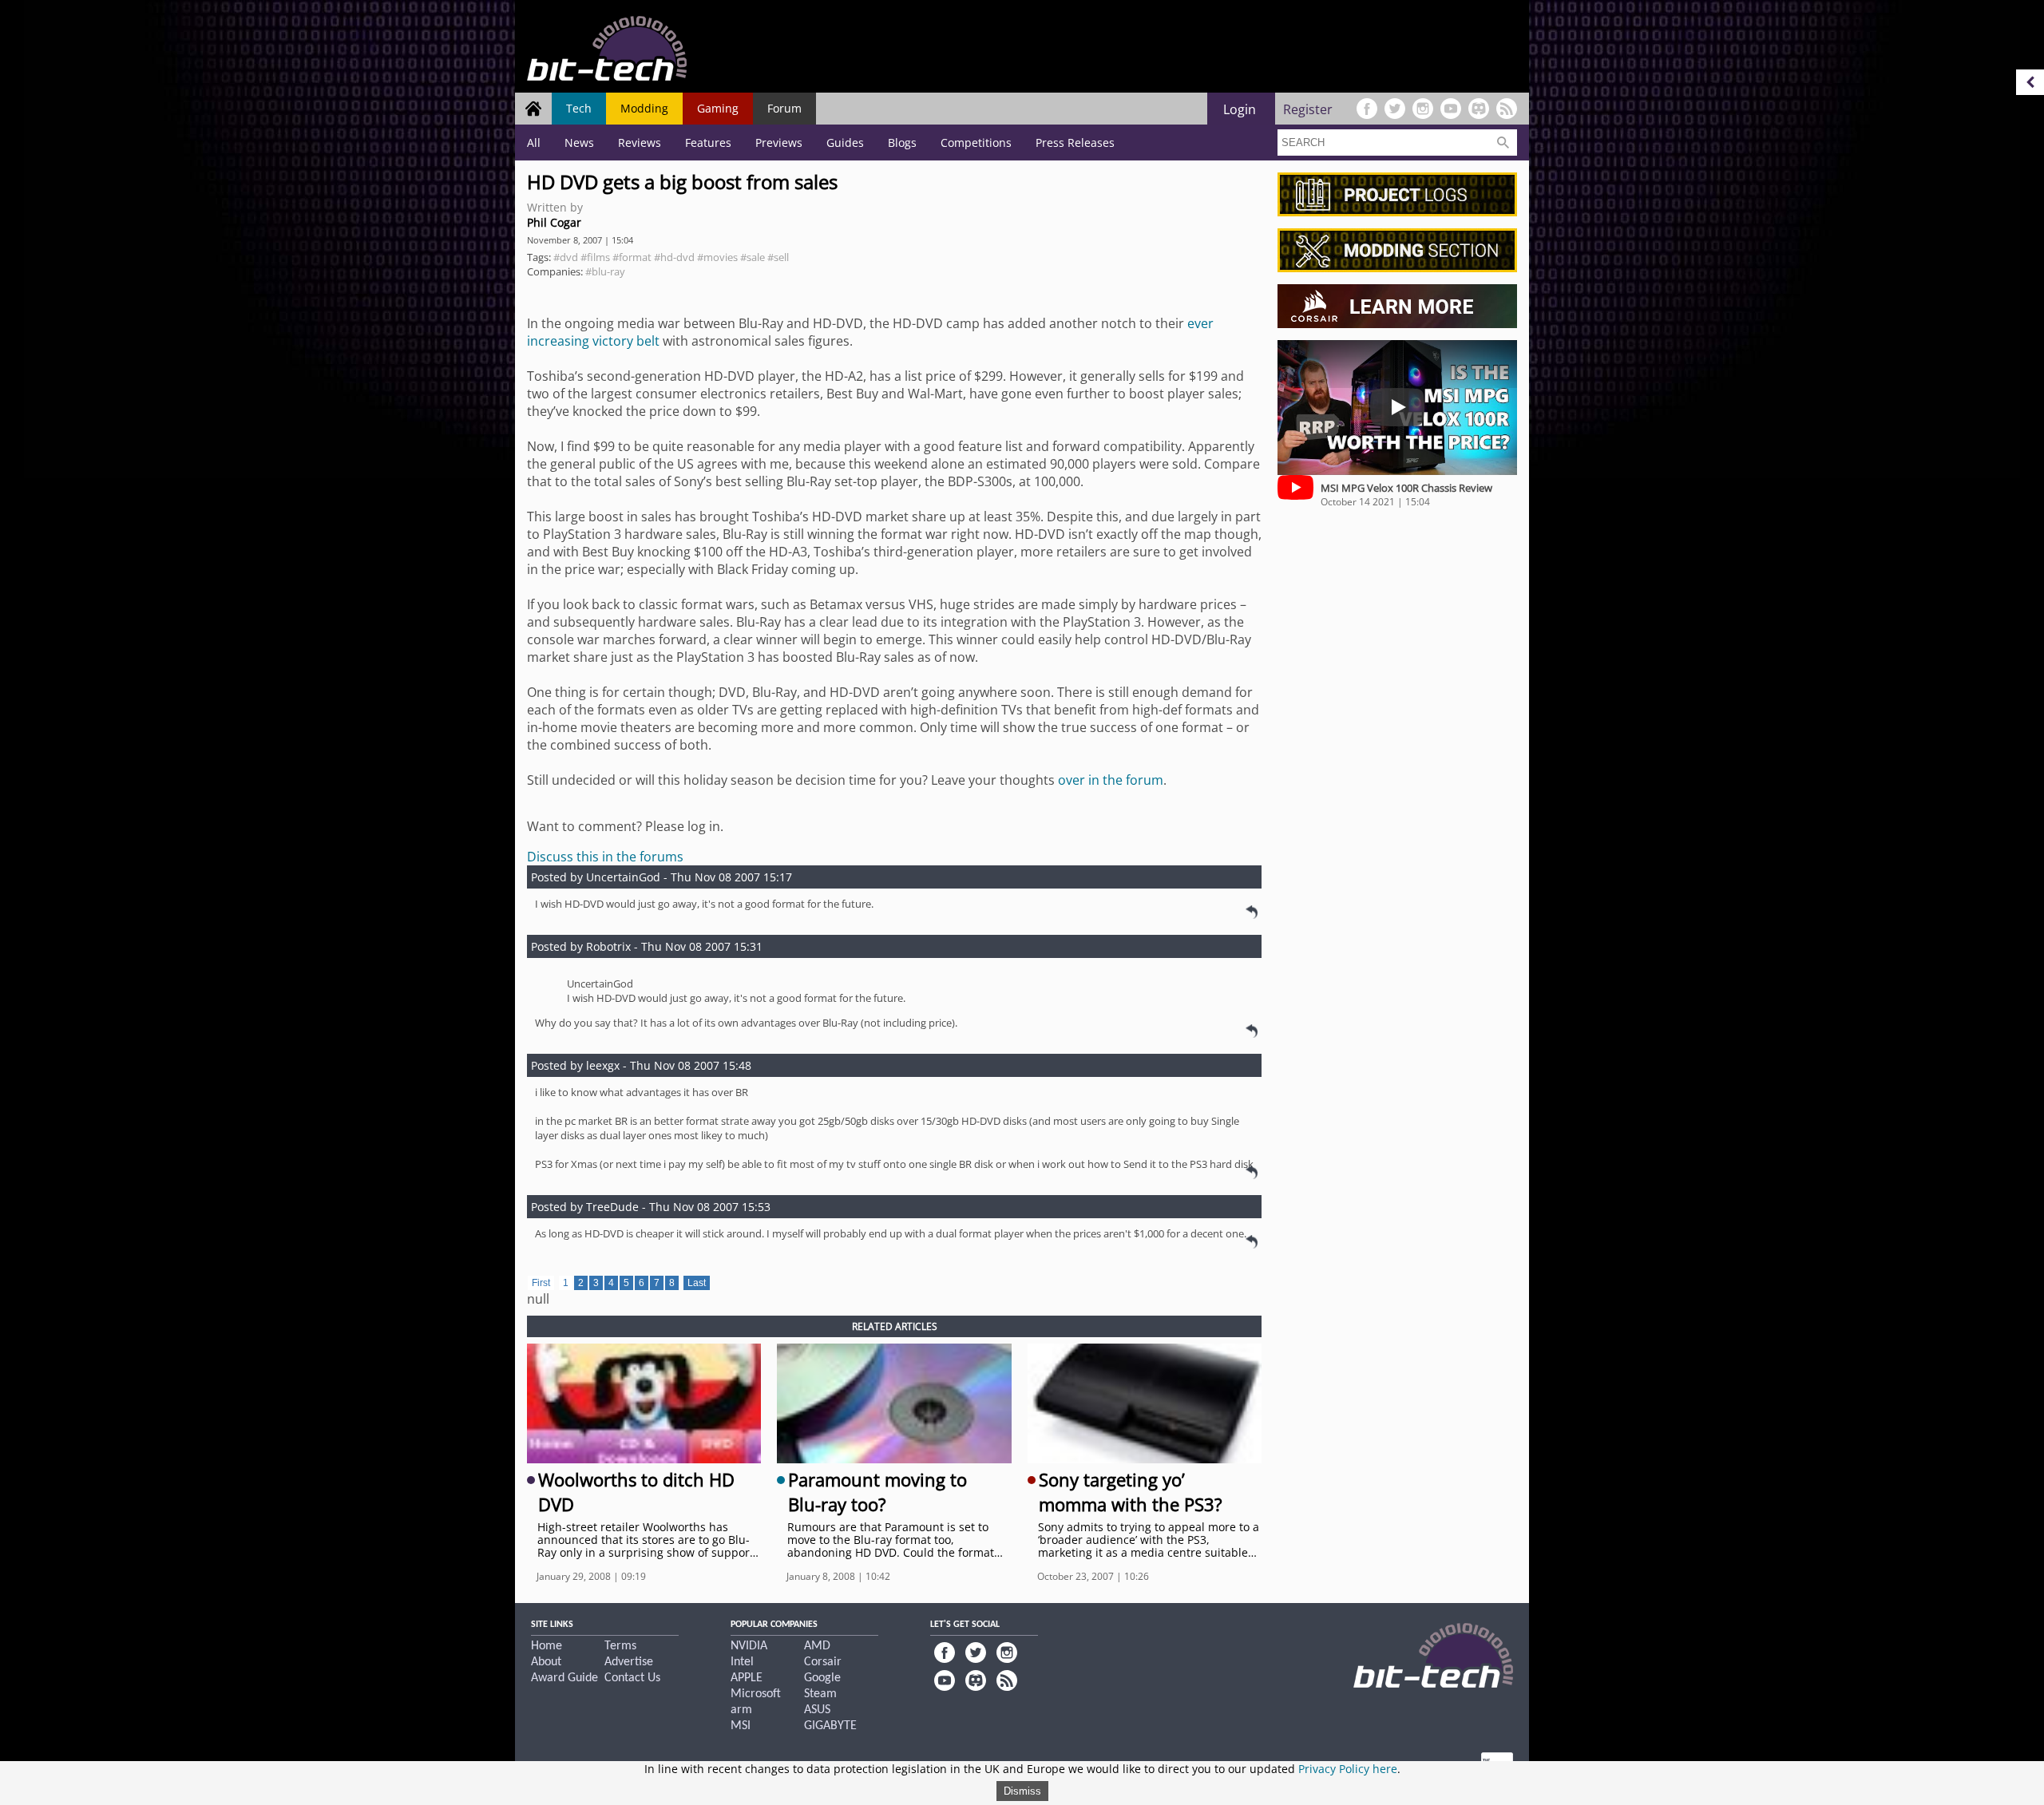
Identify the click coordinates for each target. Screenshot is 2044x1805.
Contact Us (632, 1678)
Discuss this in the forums (605, 857)
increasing (558, 341)
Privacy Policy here (1348, 1769)
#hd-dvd (674, 257)
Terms (620, 1646)
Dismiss (1022, 1791)
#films (595, 257)
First (541, 1283)
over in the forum (1111, 780)
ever (1200, 323)
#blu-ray (605, 271)
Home (547, 1646)
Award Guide (564, 1678)
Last (697, 1283)
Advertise (629, 1662)
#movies (717, 257)
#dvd (566, 257)
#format (632, 257)
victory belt (626, 341)
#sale (753, 257)
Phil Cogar (554, 222)
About (546, 1662)
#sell (778, 257)
